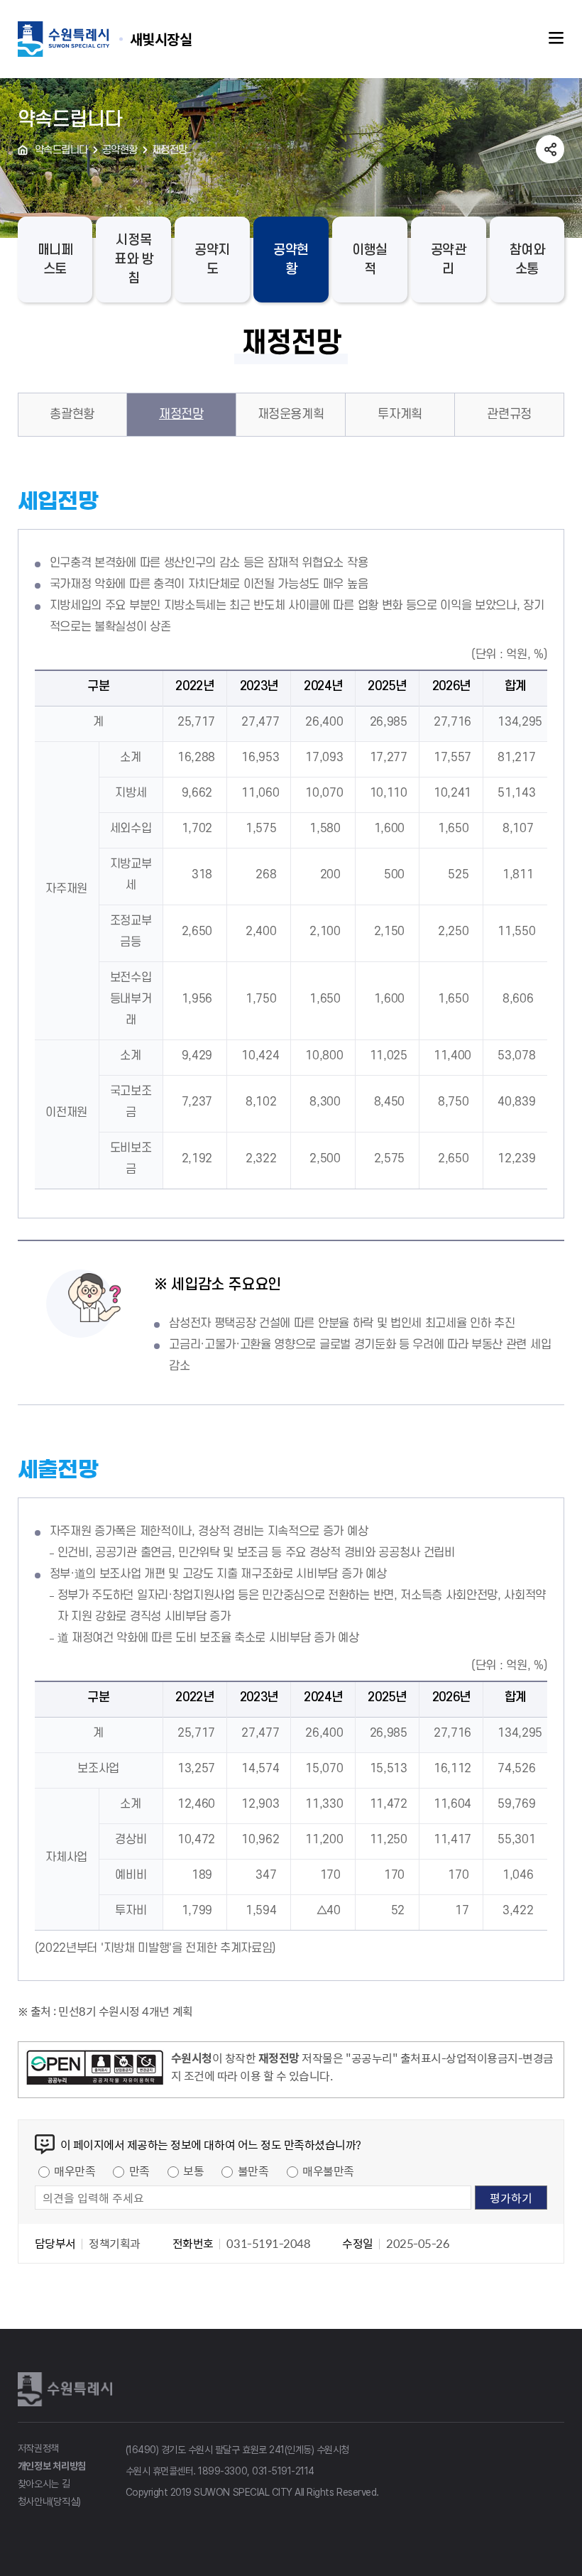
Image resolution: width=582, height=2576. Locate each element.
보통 (193, 2171)
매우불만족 (328, 2171)
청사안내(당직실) (49, 2501)
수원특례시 (67, 2389)
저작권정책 (39, 2448)
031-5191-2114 (283, 2471)
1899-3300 (223, 2471)
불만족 (253, 2171)
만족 (139, 2171)
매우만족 (75, 2171)
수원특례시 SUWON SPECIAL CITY (161, 39)
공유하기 (550, 149)
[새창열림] (95, 2070)
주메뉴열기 (556, 38)
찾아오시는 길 (44, 2484)
